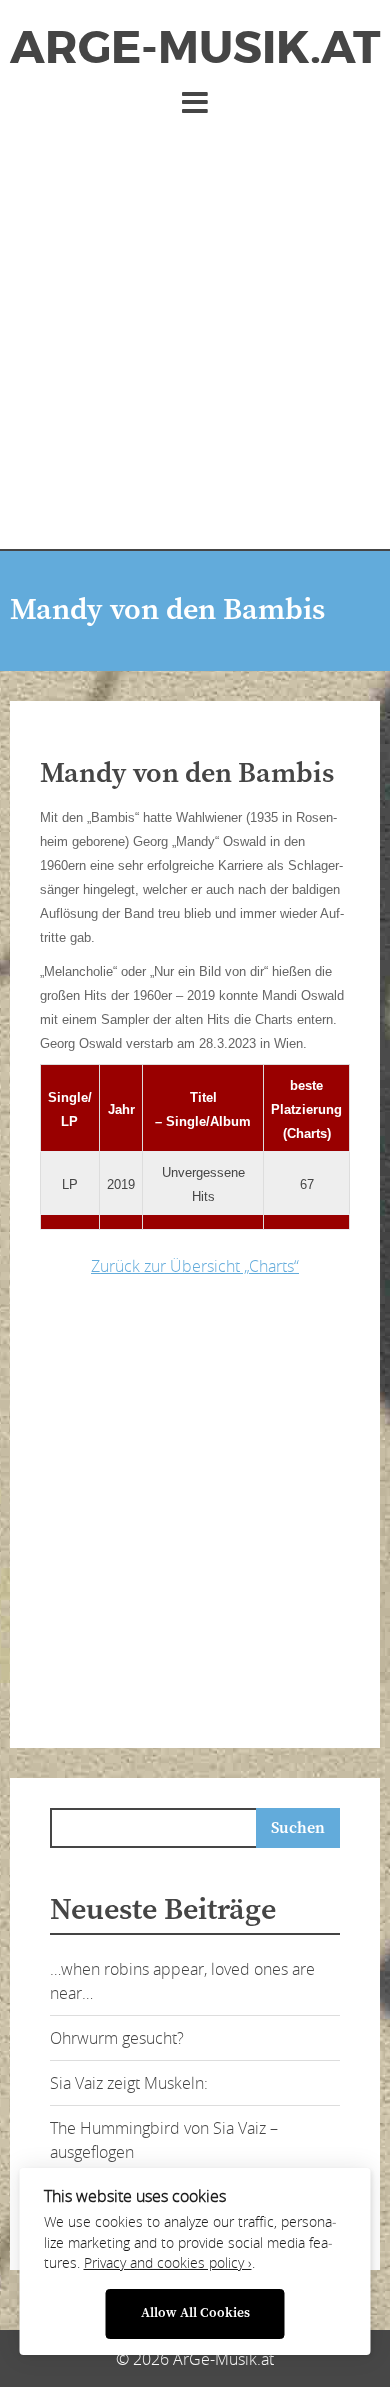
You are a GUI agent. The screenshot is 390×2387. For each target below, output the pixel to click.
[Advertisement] (195, 324)
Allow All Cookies (195, 2313)
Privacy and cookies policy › (168, 2263)
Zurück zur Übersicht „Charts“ (195, 1266)
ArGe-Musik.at (195, 48)
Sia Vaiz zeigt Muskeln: (129, 2083)
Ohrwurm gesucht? (117, 2038)
